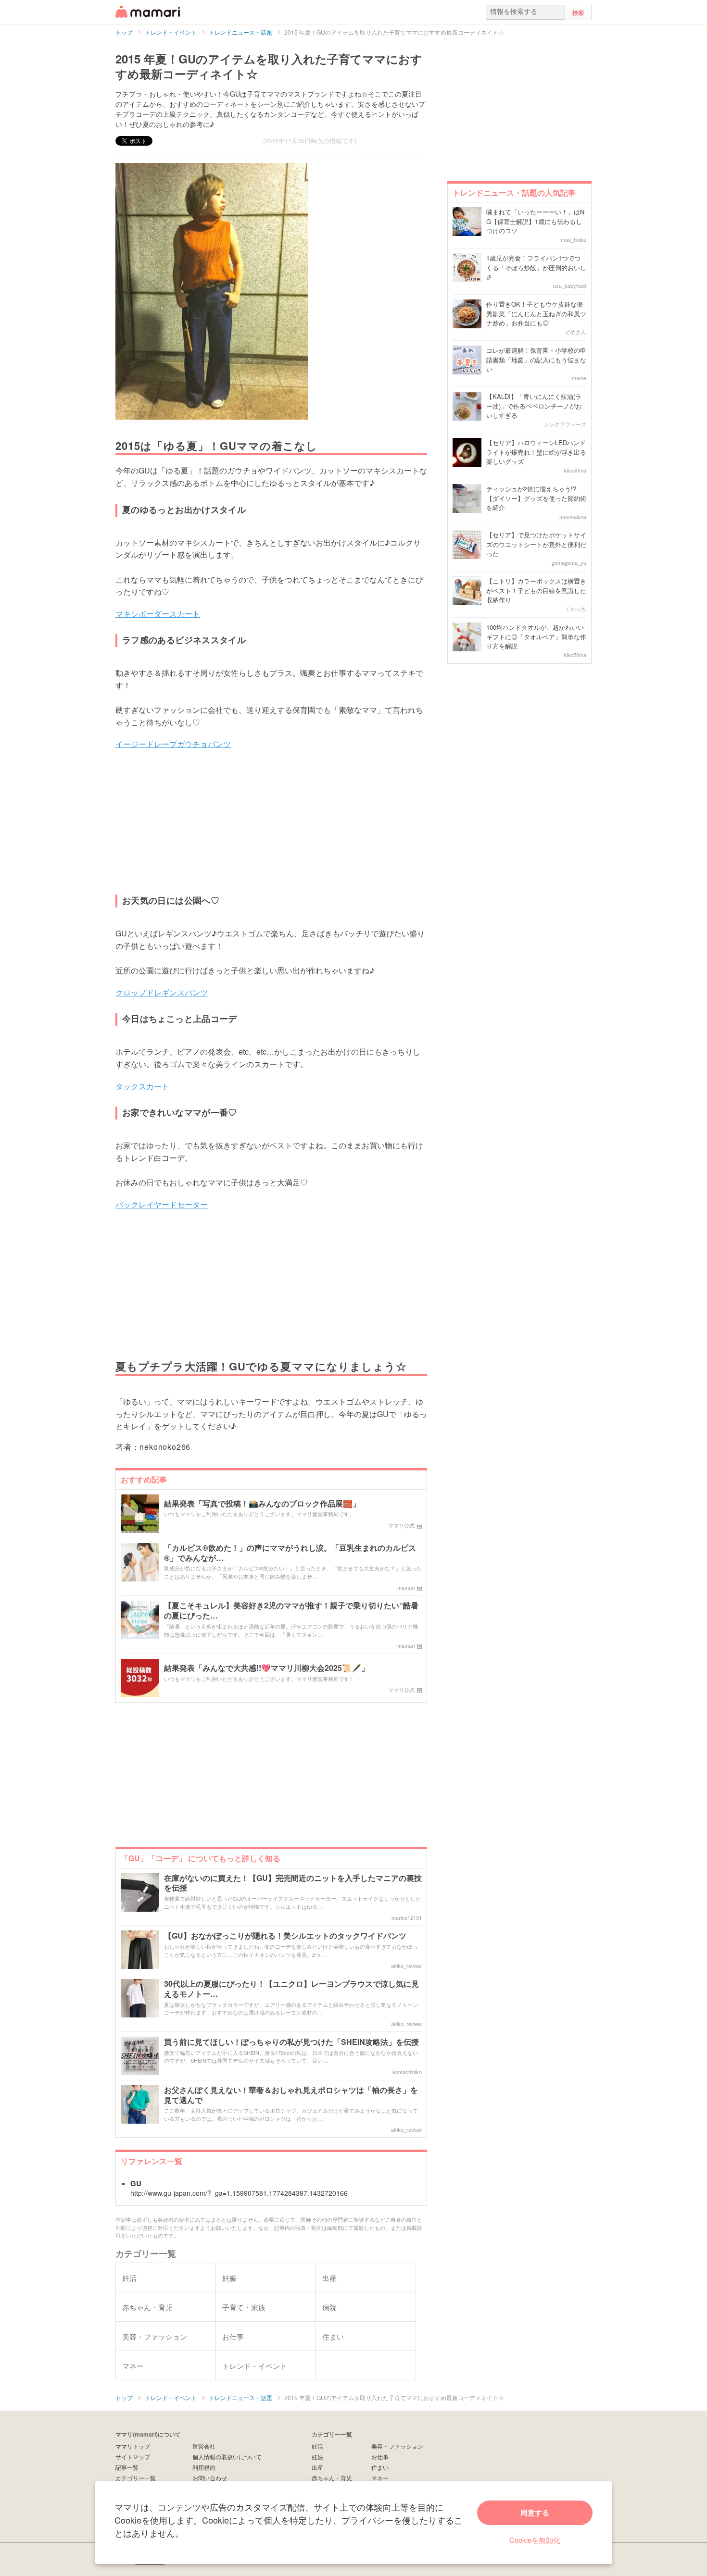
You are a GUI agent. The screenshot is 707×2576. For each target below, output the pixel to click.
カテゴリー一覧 (136, 2478)
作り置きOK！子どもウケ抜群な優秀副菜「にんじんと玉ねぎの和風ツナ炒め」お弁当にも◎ (536, 313)
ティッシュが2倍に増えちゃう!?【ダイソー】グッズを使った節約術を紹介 (536, 498)
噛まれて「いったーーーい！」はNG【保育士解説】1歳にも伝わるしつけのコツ (535, 221)
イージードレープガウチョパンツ (173, 744)
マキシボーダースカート (158, 614)
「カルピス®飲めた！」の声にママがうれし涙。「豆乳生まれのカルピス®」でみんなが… (290, 1553)
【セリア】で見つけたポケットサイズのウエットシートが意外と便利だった (536, 544)
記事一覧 (127, 2467)
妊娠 (317, 2457)
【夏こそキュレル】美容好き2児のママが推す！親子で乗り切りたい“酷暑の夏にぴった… (291, 1611)
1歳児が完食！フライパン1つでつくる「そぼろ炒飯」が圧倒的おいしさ (536, 267)
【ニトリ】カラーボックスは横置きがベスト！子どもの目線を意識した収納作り (536, 590)
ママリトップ (133, 2446)
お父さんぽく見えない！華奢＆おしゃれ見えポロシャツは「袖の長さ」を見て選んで (291, 2095)
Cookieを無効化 (535, 2540)
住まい (380, 2467)
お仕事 (380, 2457)
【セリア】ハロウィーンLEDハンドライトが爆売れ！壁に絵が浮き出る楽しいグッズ (536, 452)
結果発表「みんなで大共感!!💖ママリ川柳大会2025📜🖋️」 (266, 1668)
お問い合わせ (210, 2478)
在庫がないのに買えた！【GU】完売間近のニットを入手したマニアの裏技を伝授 (293, 1883)
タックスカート (142, 1086)
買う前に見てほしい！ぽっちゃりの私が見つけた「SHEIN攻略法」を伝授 (291, 2042)
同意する (535, 2513)
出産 (317, 2467)
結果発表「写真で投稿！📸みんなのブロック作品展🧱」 (262, 1504)
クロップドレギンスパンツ (162, 992)
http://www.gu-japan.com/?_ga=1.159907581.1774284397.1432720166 (239, 2193)
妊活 (317, 2446)
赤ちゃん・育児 (332, 2478)
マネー (380, 2478)
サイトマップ (133, 2457)
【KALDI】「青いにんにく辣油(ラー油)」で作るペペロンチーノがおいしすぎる (534, 406)
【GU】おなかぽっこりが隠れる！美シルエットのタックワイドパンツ (285, 1936)
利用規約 (204, 2467)
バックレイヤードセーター (162, 1204)
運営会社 (204, 2446)
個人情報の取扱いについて (227, 2457)
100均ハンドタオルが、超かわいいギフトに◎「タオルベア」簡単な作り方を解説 (536, 636)
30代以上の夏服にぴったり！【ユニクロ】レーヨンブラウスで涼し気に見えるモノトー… (291, 1989)
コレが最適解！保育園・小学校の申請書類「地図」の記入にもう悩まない (536, 360)
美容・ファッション (397, 2446)
